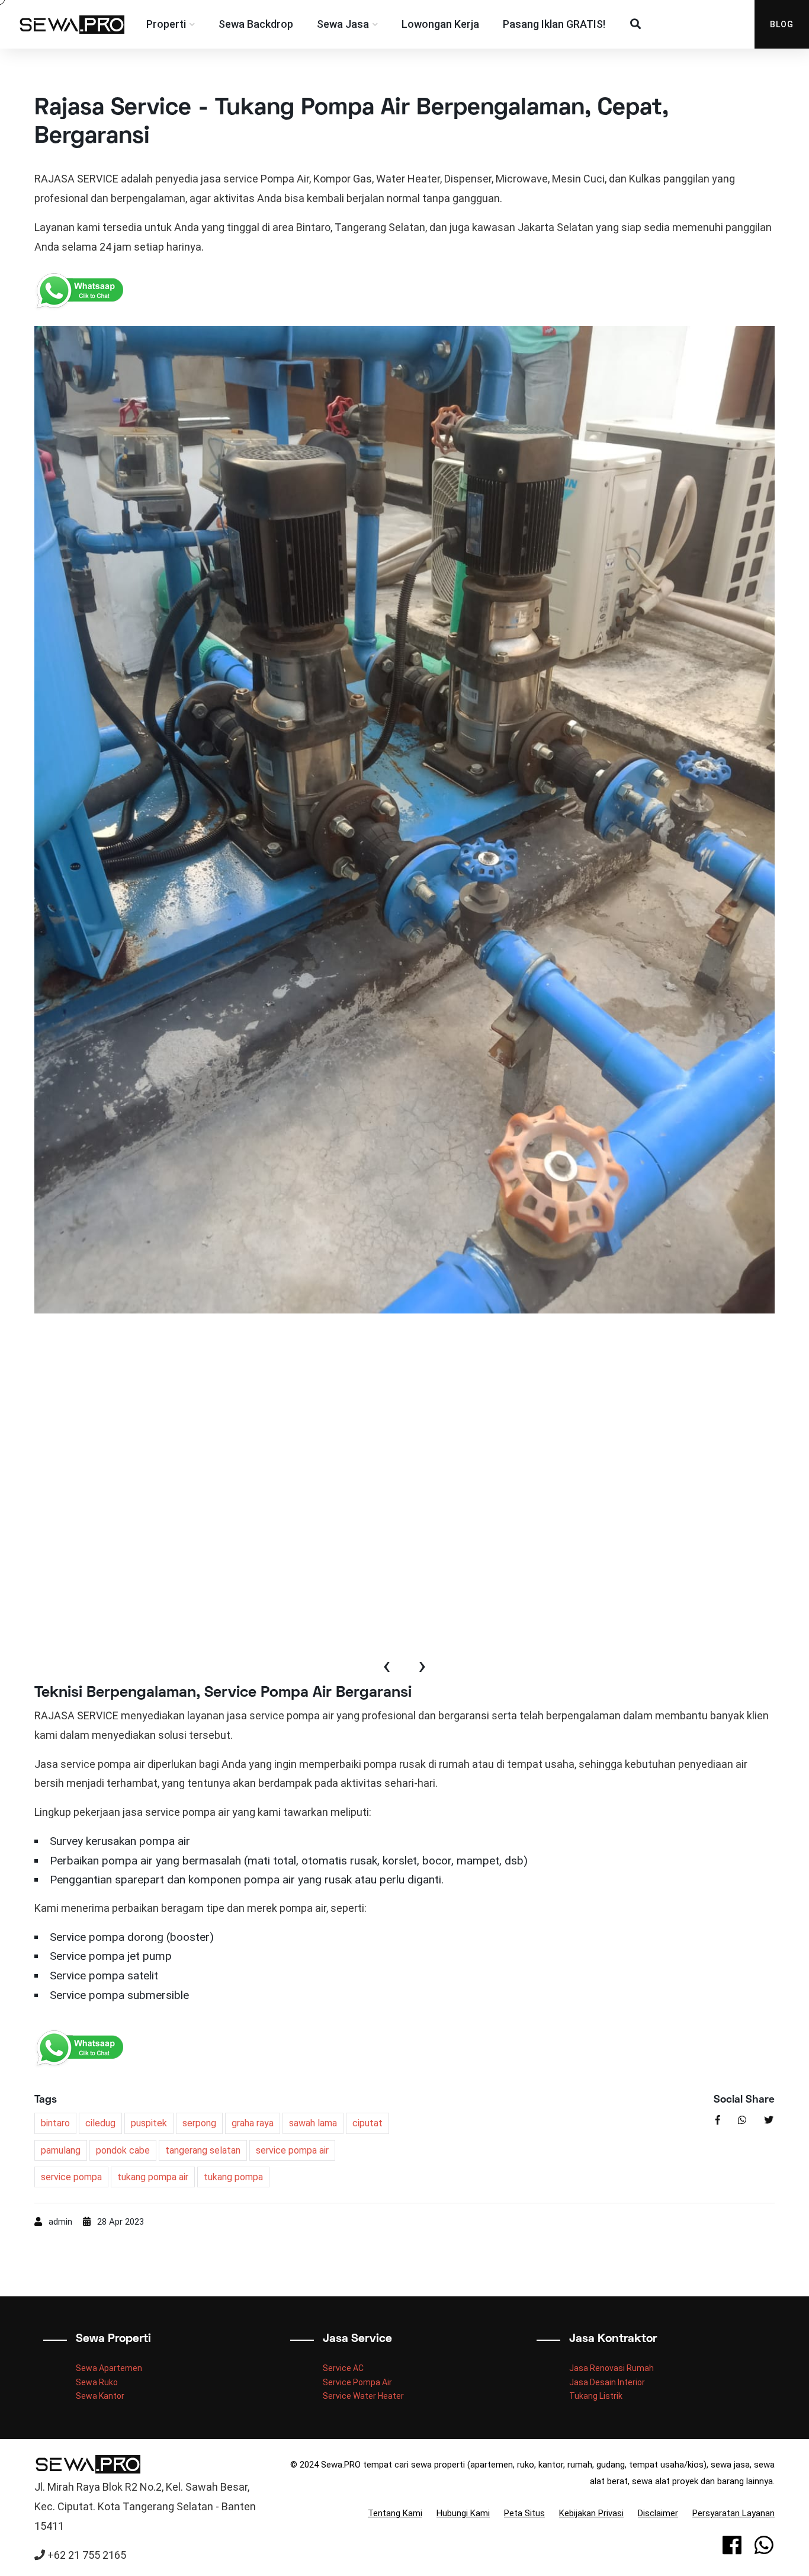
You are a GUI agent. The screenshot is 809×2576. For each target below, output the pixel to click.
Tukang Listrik (596, 2396)
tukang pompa (233, 2177)
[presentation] (387, 1667)
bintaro (55, 2123)
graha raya (253, 2123)
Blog (782, 24)
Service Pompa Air (357, 2382)
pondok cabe (123, 2150)
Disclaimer (658, 2513)
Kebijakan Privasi (591, 2513)
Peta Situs (524, 2513)
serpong (199, 2123)
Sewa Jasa (343, 24)
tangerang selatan (203, 2150)
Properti (166, 24)
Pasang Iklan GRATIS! (554, 24)
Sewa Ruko (97, 2382)
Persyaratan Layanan (733, 2513)
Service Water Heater (363, 2396)
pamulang (61, 2150)
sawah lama (313, 2123)
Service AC (343, 2368)
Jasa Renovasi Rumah (611, 2368)
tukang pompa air (153, 2177)
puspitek (149, 2123)
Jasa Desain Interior (607, 2382)
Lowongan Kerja (440, 24)
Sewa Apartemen (109, 2368)
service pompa (71, 2177)
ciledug (100, 2123)
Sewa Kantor (100, 2396)
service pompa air (292, 2150)
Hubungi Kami (463, 2513)
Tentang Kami (395, 2513)
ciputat (367, 2123)
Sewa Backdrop (256, 24)
